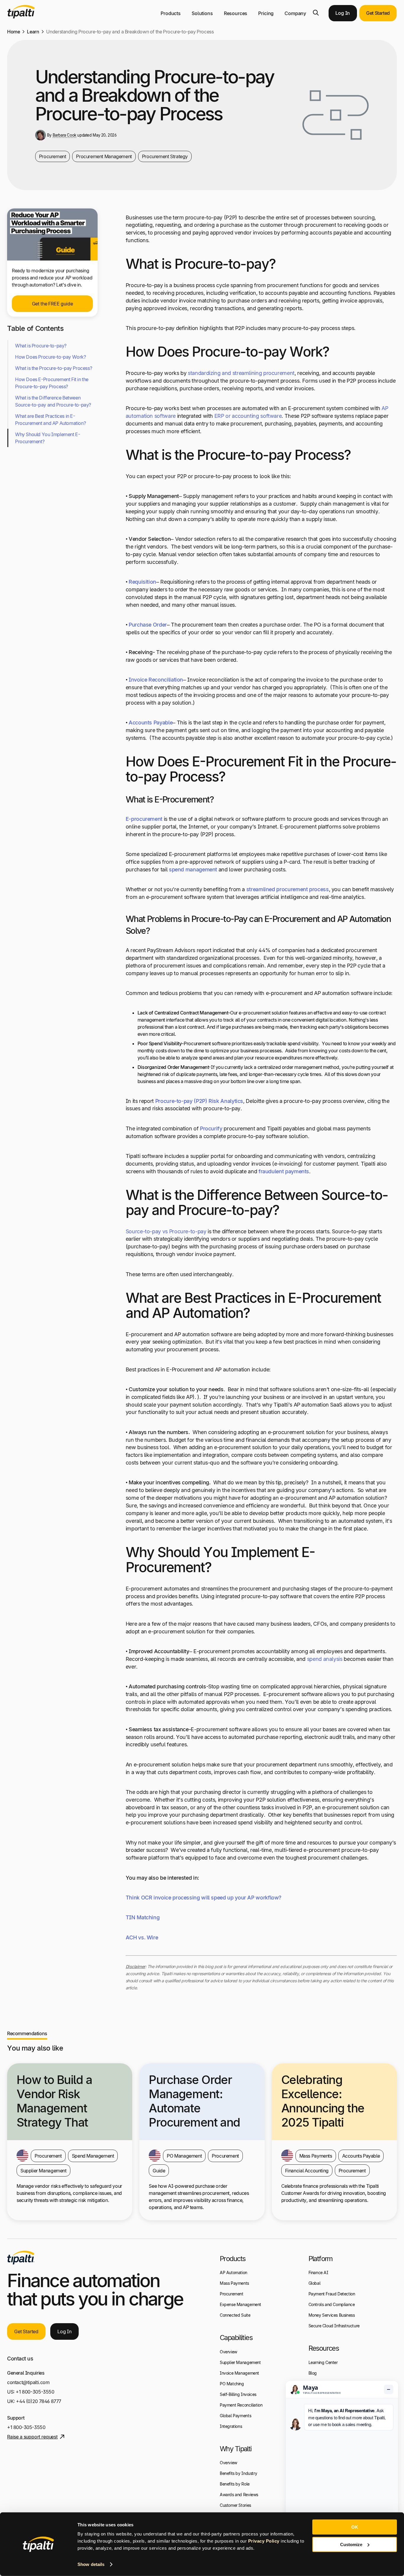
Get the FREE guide (52, 304)
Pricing (266, 13)
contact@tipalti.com (28, 2382)
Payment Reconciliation (241, 2405)
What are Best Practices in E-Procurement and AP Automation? (50, 420)
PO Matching (232, 2384)
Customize (351, 2544)
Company (295, 13)
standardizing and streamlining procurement (241, 373)
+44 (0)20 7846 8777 (39, 2401)
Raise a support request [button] (32, 2437)
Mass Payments (234, 2283)
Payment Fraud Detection (332, 2294)
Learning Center (323, 2362)
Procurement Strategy (165, 156)
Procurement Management (104, 156)
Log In (343, 13)
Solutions (202, 13)
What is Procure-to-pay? (41, 346)
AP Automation (233, 2272)
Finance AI (318, 2272)
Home (13, 32)
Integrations (231, 2426)
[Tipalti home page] (21, 17)
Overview (228, 2352)
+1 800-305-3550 (35, 2392)
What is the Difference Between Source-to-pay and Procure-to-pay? (53, 401)
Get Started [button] (378, 13)
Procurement (53, 156)
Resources (236, 13)
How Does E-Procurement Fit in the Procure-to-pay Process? (52, 383)
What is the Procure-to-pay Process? (54, 368)
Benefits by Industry (238, 2473)
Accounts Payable (151, 723)
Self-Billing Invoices (238, 2394)
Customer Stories (235, 2505)
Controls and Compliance (332, 2304)
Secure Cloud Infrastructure (334, 2326)
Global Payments (235, 2416)
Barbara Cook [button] (64, 135)
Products (171, 13)
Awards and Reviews (239, 2495)
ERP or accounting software (248, 416)
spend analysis (325, 1659)
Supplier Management (240, 2362)
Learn (33, 32)
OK (355, 2527)
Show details (91, 2564)
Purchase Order (148, 625)
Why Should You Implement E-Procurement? (47, 438)
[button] (316, 13)
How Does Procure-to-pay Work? (51, 357)
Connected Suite (235, 2315)
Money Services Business (332, 2315)
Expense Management (240, 2304)
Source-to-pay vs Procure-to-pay (166, 1231)
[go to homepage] (21, 2258)
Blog (313, 2373)
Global (315, 2283)
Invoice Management (239, 2373)
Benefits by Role (235, 2484)
